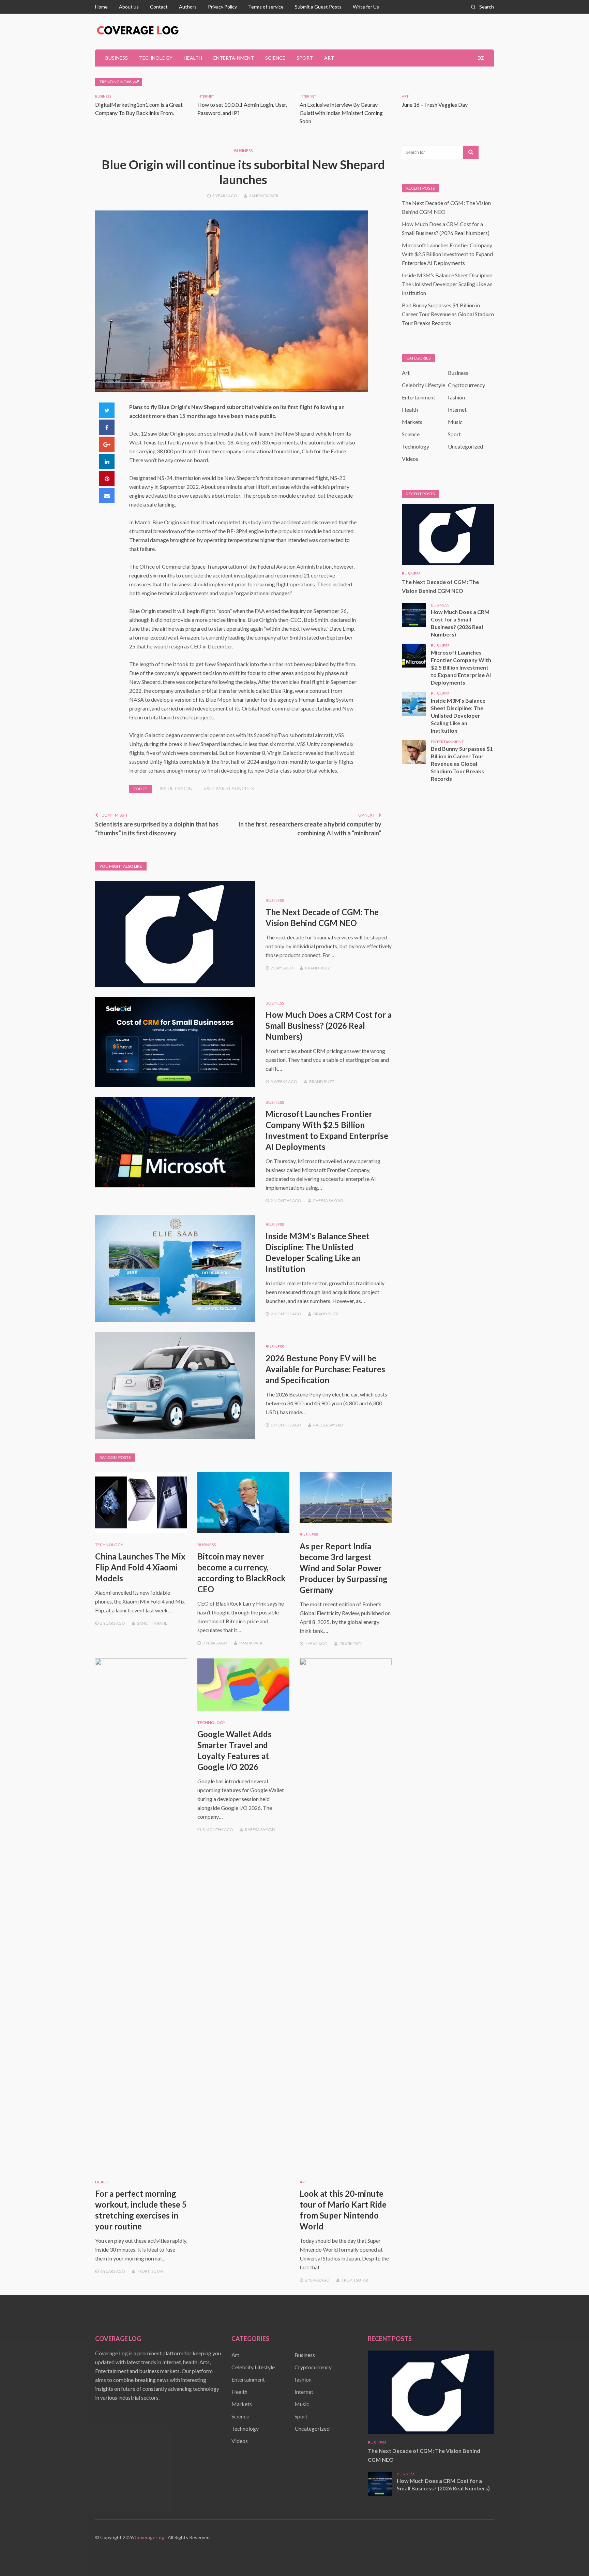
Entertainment (234, 58)
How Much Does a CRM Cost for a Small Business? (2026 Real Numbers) (329, 1026)
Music (455, 422)
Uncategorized (465, 446)
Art (329, 58)
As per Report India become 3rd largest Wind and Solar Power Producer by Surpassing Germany (344, 1568)
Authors (188, 7)
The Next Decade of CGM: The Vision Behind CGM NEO (440, 586)
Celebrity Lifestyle (424, 385)
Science (275, 58)
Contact (159, 7)
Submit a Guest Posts (318, 7)
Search (487, 7)
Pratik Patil (251, 1643)
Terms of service (266, 7)
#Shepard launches (229, 788)
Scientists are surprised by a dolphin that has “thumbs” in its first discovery (157, 829)
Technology (156, 58)
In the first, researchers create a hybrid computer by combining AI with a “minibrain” (310, 829)
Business (117, 58)
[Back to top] (570, 2557)
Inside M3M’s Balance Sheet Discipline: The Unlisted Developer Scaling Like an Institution (448, 284)
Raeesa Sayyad (328, 1201)
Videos (410, 459)
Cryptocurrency (466, 385)
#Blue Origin (176, 788)
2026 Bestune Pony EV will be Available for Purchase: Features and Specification (325, 1369)
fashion (456, 397)
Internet (206, 96)
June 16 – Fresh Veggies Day (435, 105)
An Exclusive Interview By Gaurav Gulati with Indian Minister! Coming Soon (341, 113)
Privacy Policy (222, 7)
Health (193, 58)
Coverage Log (149, 2537)
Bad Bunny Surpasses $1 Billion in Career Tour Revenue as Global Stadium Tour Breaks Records (448, 314)
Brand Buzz (318, 968)
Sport (305, 58)
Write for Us (366, 7)
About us (129, 7)
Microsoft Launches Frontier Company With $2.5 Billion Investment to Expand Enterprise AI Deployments (447, 254)
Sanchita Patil (264, 196)
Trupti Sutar (150, 2271)
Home (101, 7)
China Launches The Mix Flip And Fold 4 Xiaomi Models (140, 1567)
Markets (412, 422)
